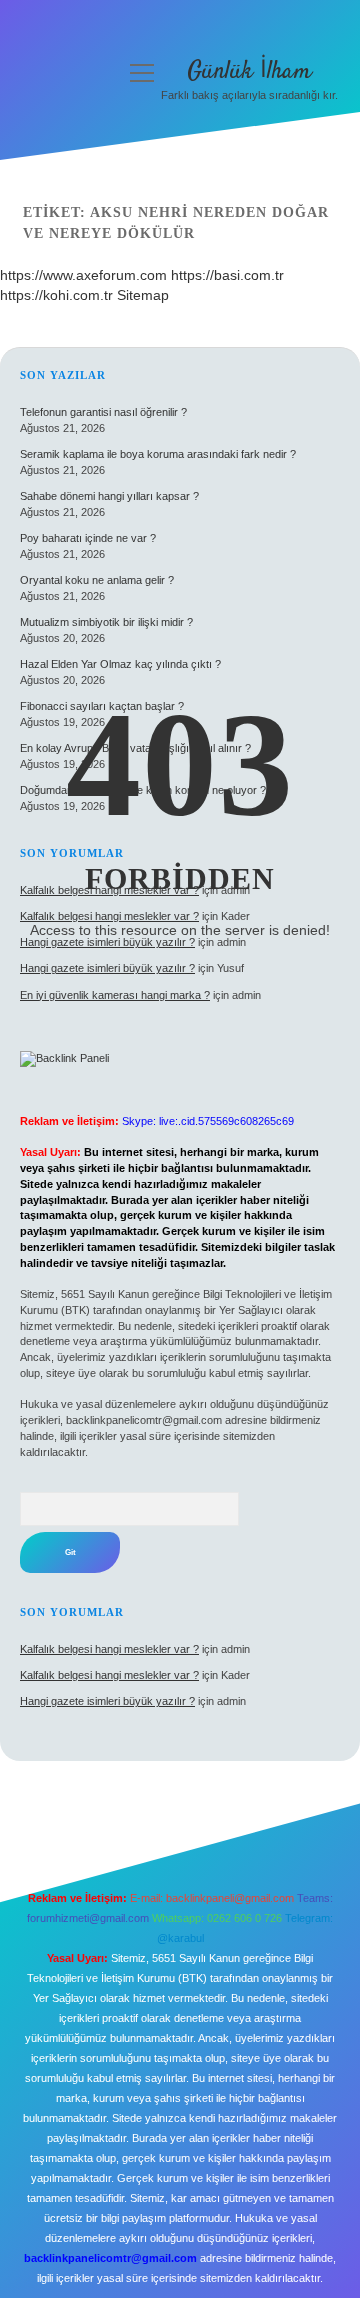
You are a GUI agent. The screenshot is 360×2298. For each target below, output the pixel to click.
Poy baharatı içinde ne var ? (88, 538)
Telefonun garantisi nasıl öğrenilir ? (103, 412)
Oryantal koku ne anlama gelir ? (97, 580)
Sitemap (143, 295)
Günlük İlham (249, 71)
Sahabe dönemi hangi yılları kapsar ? (109, 496)
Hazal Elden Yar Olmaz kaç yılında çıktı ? (120, 664)
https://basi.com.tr (227, 275)
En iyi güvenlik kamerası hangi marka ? (115, 995)
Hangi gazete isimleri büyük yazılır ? (107, 968)
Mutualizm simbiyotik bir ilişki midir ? (106, 622)
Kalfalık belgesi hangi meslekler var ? (109, 1649)
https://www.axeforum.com (83, 275)
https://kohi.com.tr (56, 295)
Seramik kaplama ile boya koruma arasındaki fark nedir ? (158, 454)
